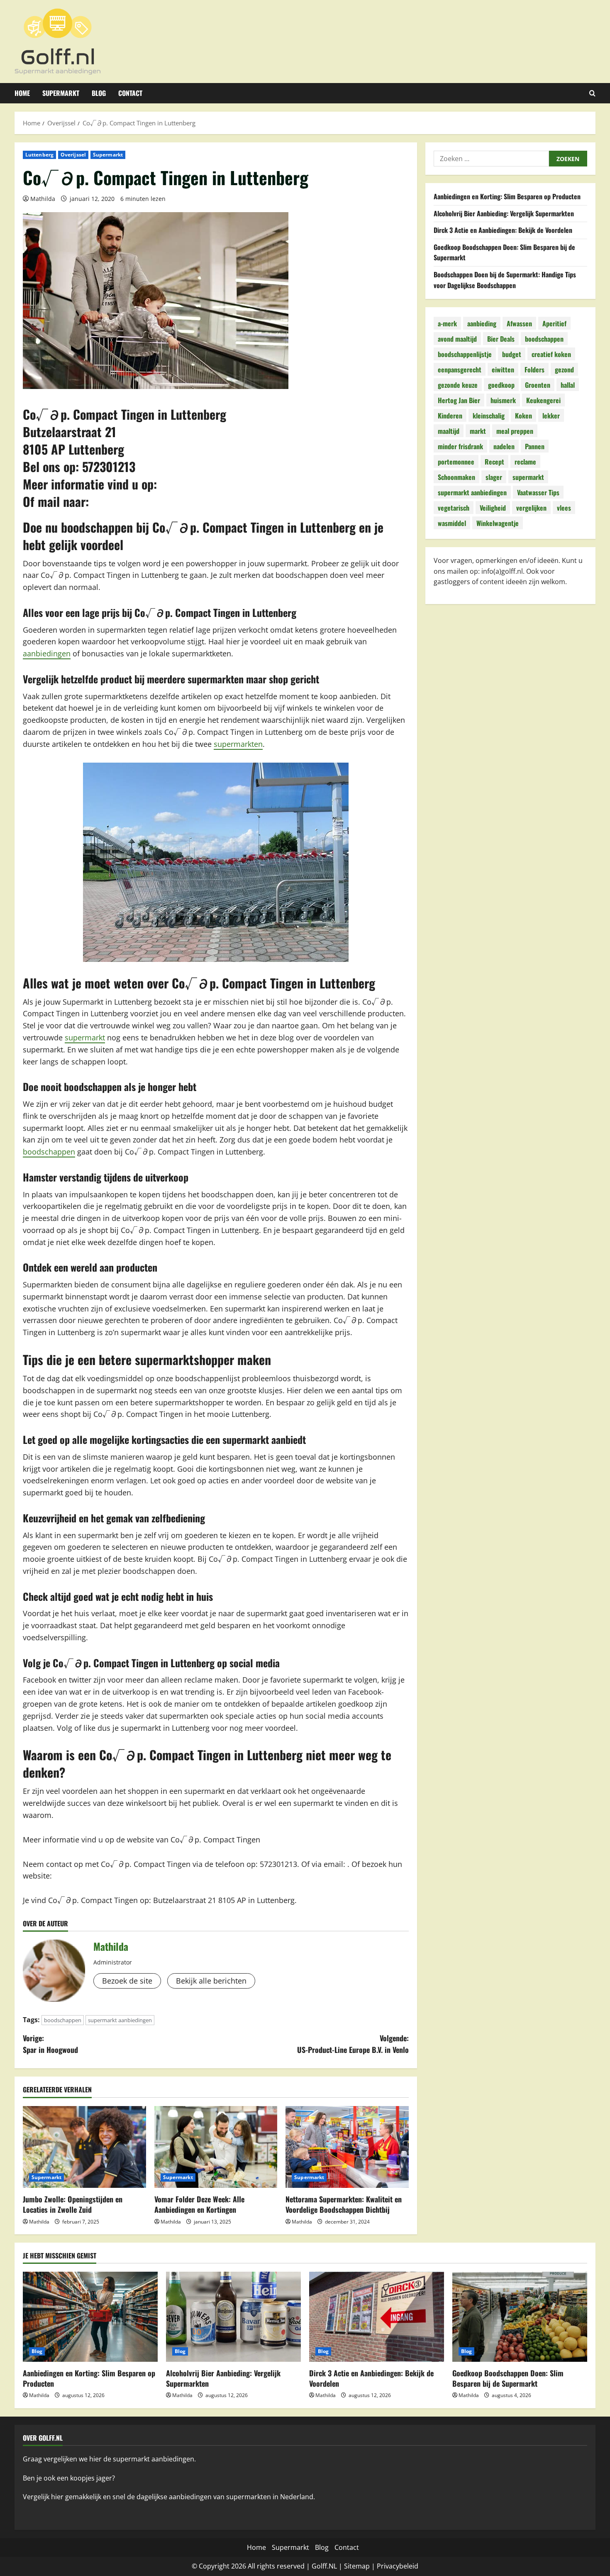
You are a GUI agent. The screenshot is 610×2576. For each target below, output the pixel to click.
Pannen (535, 446)
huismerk (503, 400)
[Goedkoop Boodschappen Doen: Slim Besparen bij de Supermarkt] (520, 2317)
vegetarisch (454, 508)
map (363, 2566)
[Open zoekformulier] (592, 93)
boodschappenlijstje (465, 354)
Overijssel (73, 155)
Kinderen (450, 416)
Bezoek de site (127, 1981)
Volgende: (353, 2044)
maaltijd (449, 431)
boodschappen (49, 1152)
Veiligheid (493, 508)
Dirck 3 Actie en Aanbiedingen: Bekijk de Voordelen (503, 230)
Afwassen (519, 323)
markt (478, 431)
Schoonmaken (456, 477)
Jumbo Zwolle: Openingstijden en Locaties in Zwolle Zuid (73, 2204)
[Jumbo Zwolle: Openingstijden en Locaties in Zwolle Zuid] (84, 2147)
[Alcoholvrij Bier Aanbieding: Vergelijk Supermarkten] (233, 2317)
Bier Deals (501, 339)
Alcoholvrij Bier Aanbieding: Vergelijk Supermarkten (504, 213)
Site (350, 2566)
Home (22, 93)
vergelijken (531, 508)
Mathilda (43, 199)
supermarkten (238, 744)
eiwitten (503, 369)
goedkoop (501, 385)
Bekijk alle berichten (211, 1981)
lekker (551, 416)
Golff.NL (324, 2566)
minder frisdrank (460, 446)
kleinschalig (489, 416)
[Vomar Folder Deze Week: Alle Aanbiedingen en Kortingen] (216, 2147)
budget (512, 354)
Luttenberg (39, 155)
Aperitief (554, 323)
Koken (523, 416)
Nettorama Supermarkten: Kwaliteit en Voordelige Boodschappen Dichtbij (344, 2204)
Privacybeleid (398, 2566)
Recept (494, 462)
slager (494, 477)
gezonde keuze (458, 385)
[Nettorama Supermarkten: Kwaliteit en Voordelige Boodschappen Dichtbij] (347, 2147)
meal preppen (515, 431)
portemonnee (456, 462)
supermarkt (85, 1037)
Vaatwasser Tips (538, 492)
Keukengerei (543, 400)
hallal (568, 385)
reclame (525, 462)
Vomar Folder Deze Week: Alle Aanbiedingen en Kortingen (199, 2204)
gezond (564, 369)
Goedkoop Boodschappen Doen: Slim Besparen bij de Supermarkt (508, 2378)
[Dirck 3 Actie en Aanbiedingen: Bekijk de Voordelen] (377, 2317)
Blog (99, 93)
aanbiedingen (47, 653)
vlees (564, 508)
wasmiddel (452, 523)
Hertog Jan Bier (459, 400)
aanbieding (482, 323)
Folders (534, 369)
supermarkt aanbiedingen (120, 2020)
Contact (130, 93)
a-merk (447, 323)
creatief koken (551, 354)
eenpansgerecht (460, 369)
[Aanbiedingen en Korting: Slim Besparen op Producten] (90, 2317)
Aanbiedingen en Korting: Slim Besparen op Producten (507, 196)
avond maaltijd (457, 339)
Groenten (538, 385)
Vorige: (50, 2044)
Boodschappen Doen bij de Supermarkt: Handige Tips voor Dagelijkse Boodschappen (505, 280)
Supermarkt (61, 93)
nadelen (504, 446)
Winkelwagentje (498, 523)
